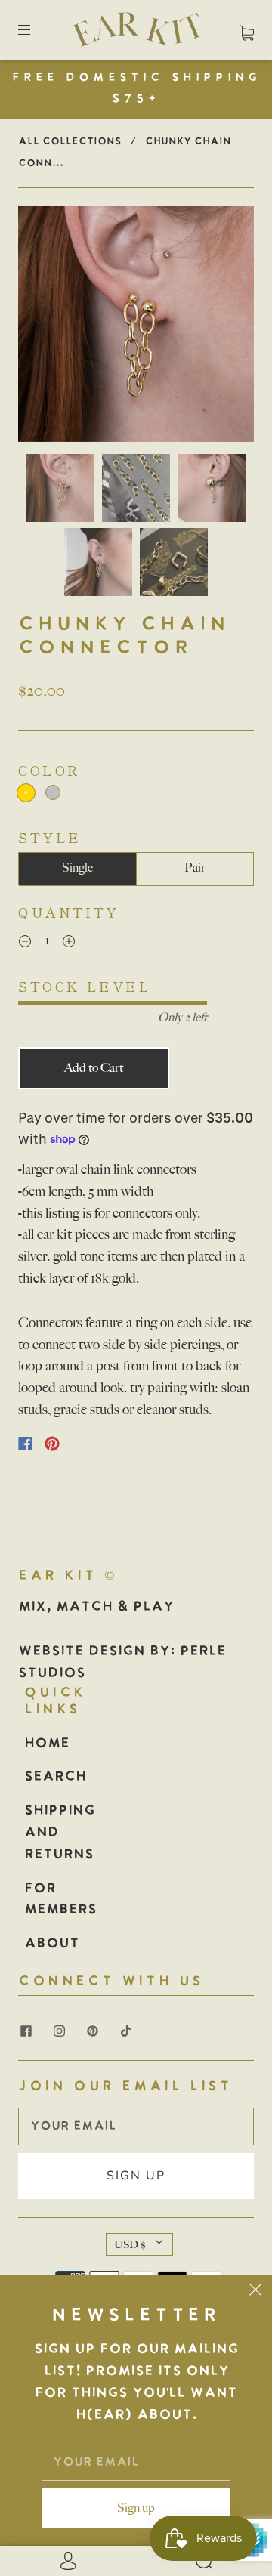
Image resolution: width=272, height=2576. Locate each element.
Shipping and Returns (60, 1833)
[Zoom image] (136, 327)
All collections (70, 142)
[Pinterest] (52, 1444)
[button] (42, 327)
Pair (195, 868)
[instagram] (59, 2031)
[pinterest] (92, 2031)
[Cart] (247, 29)
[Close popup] (255, 2291)
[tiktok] (125, 2031)
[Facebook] (25, 1444)
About (52, 1944)
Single (77, 868)
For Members (60, 1900)
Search (55, 1777)
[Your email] (136, 2127)
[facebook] (26, 2031)
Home (47, 1744)
